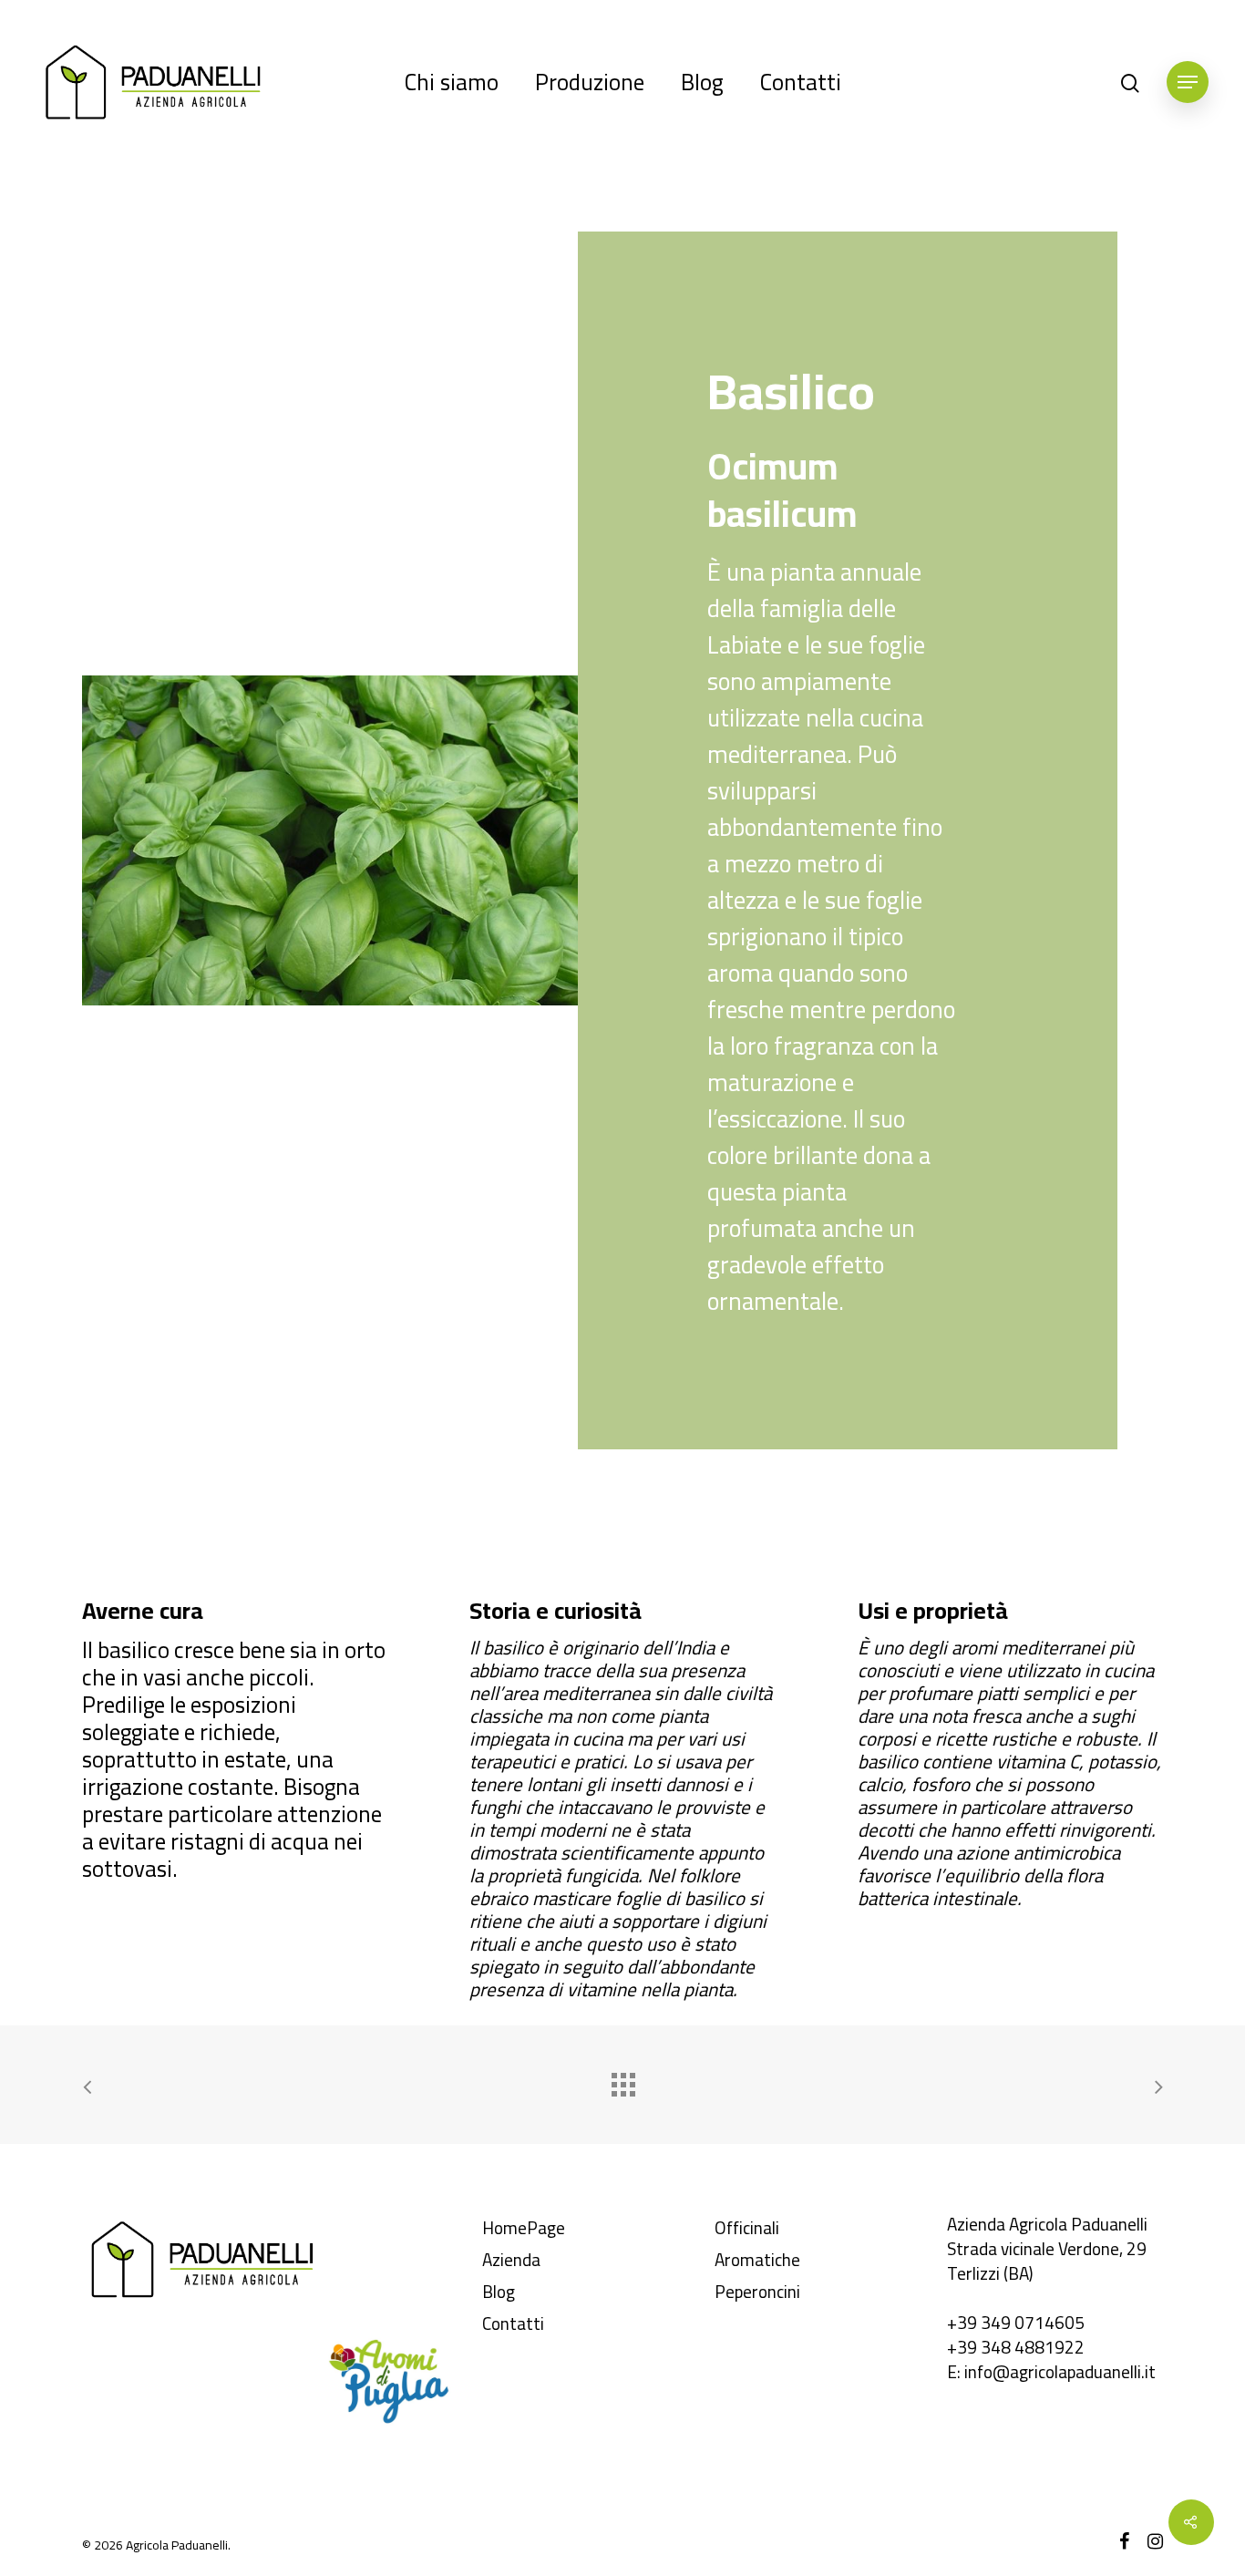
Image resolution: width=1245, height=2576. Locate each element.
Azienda (511, 2260)
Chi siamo (452, 82)
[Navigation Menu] (1188, 82)
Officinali (747, 2228)
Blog (702, 82)
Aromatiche (757, 2260)
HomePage (524, 2228)
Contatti (801, 82)
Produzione (590, 82)
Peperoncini (757, 2292)
